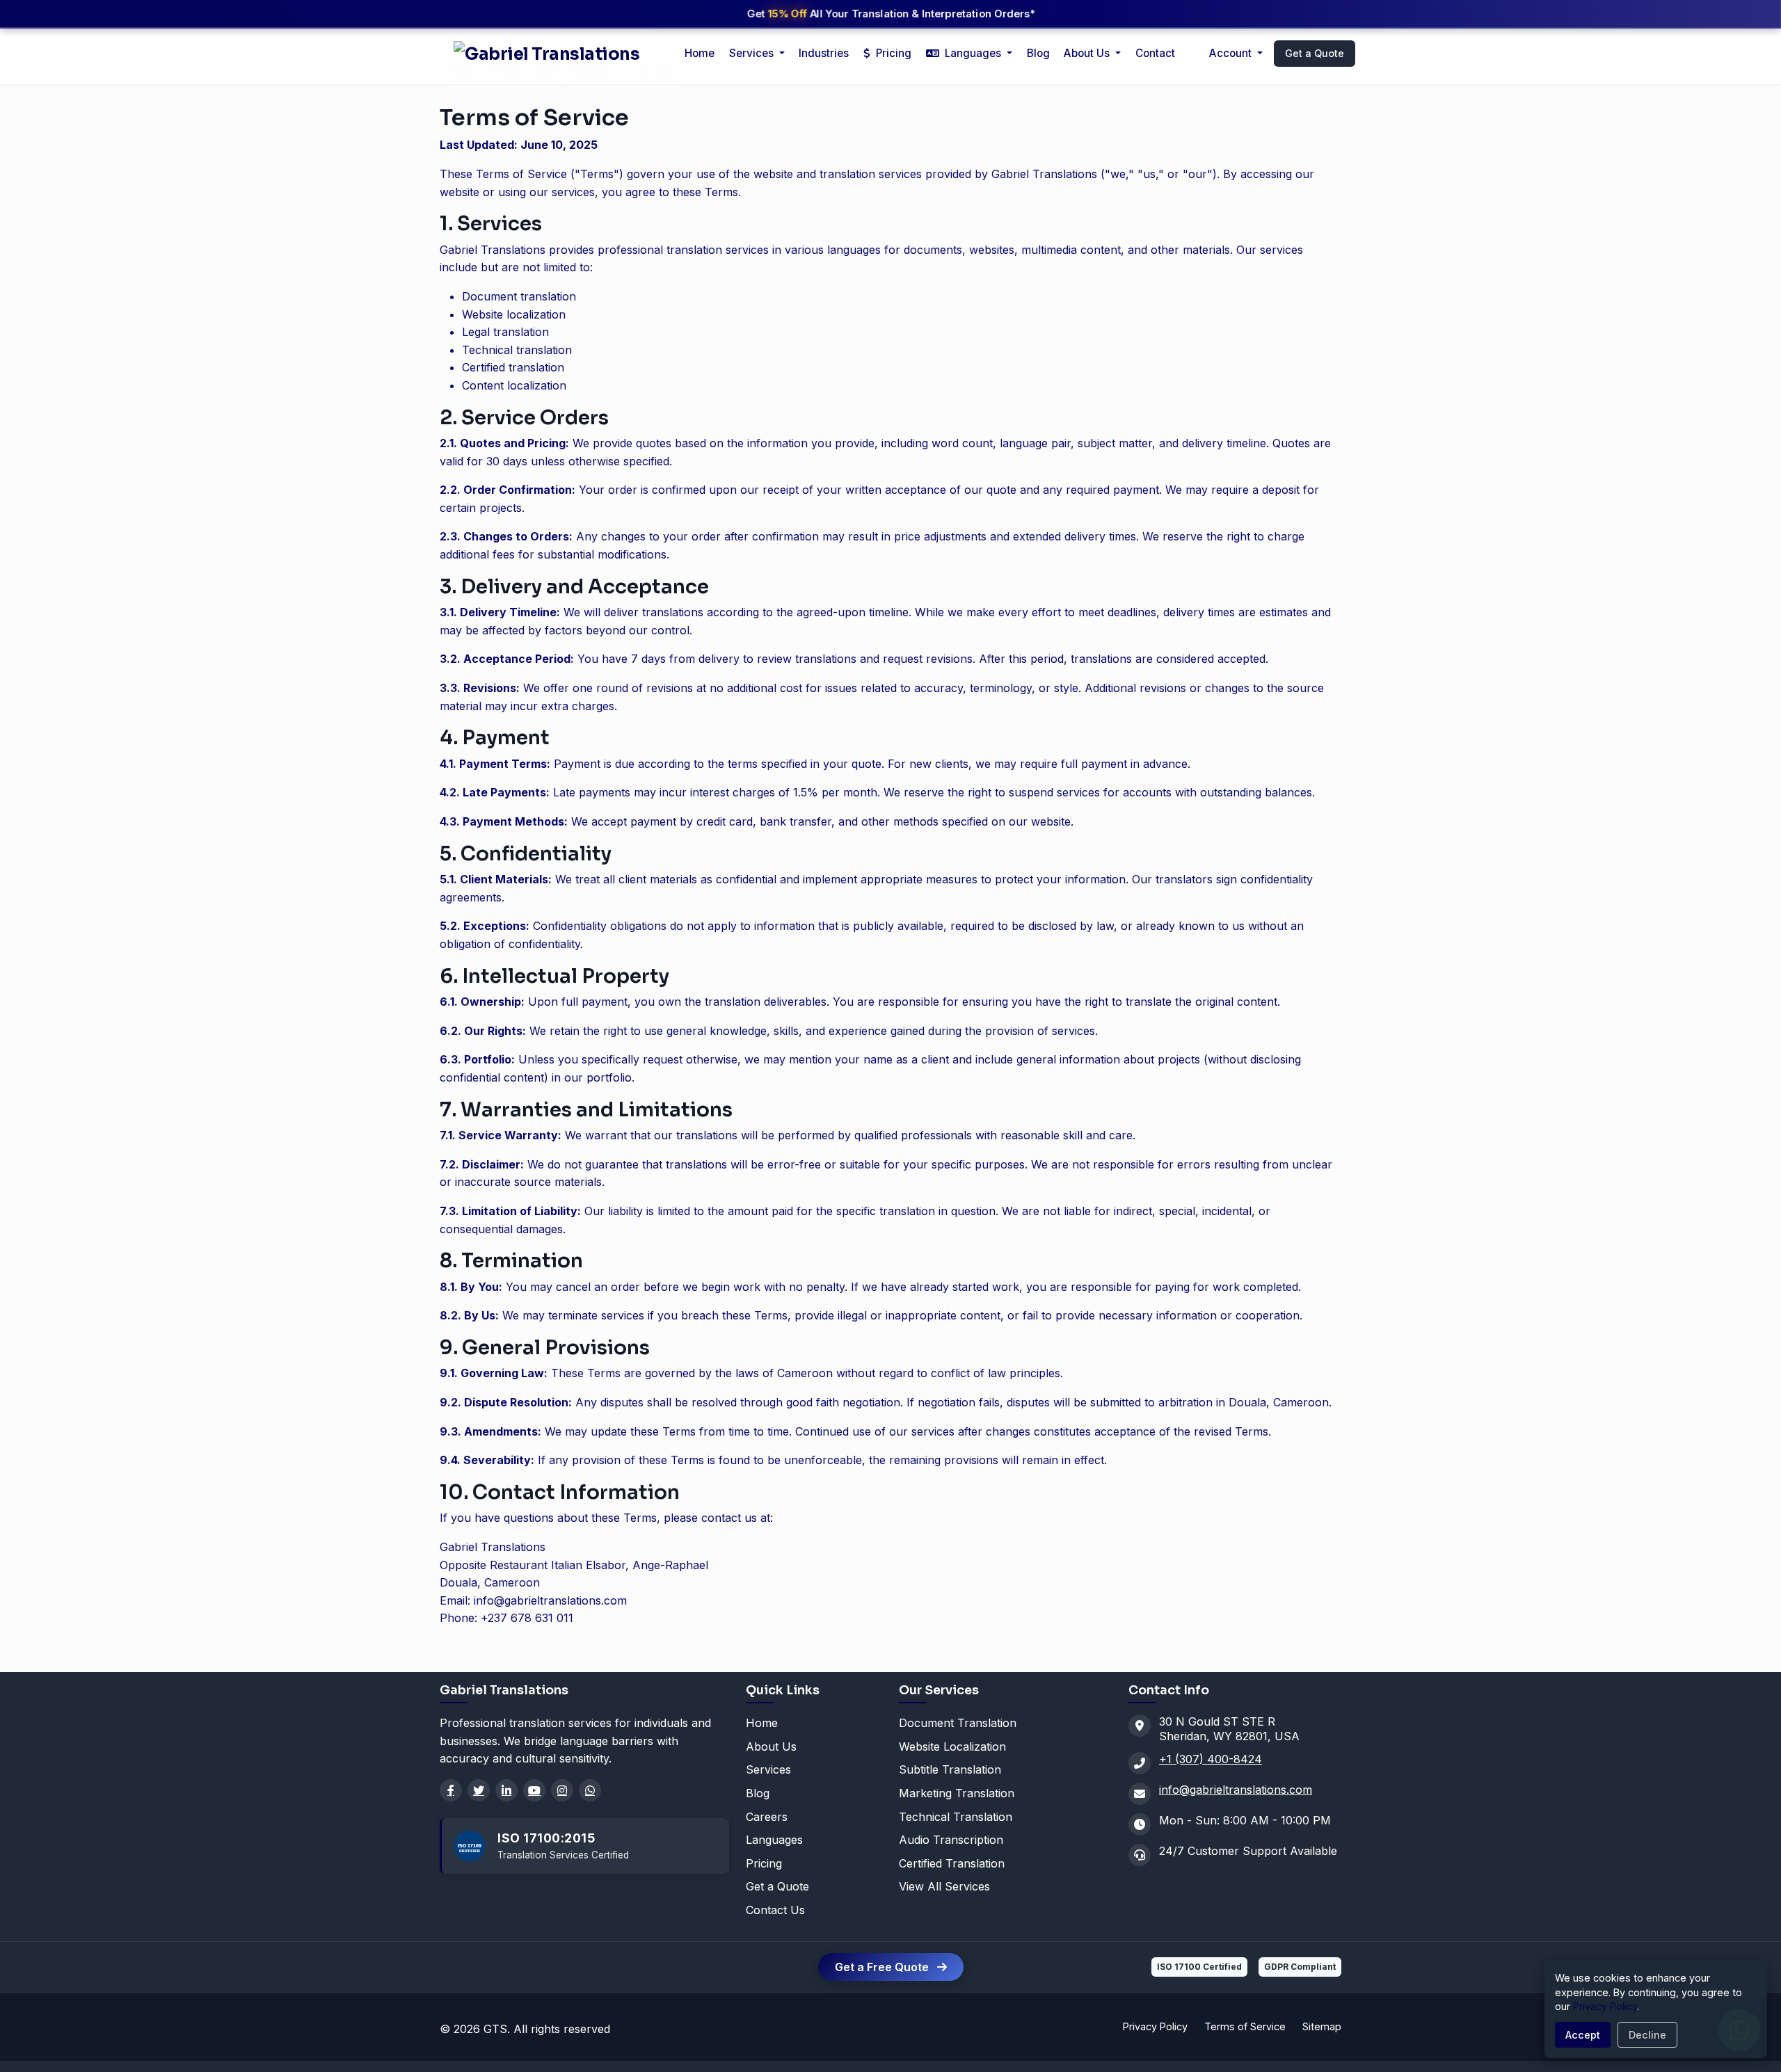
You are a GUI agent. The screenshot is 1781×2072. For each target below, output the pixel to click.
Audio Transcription (951, 1840)
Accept (1583, 2035)
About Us (1088, 53)
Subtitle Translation (950, 1769)
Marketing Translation (957, 1793)
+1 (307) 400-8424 (1211, 1759)
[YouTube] (534, 1790)
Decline (1647, 2035)
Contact (1155, 53)
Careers (767, 1817)
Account (1232, 53)
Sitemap (1322, 2026)
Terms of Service (1245, 2026)
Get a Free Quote (883, 1967)
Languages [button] (973, 53)
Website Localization (952, 1746)
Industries (824, 53)
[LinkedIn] (506, 1790)
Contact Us (775, 1910)
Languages (774, 1840)
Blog (1038, 53)
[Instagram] (562, 1790)
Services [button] (753, 53)
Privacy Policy (1155, 2026)
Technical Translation (956, 1817)
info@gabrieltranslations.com (1236, 1790)
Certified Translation (952, 1863)
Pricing (892, 53)
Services (768, 1769)
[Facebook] (451, 1790)
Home (700, 53)
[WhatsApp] (590, 1790)
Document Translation (958, 1723)
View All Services (944, 1886)
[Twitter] (479, 1790)
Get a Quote (1315, 53)
